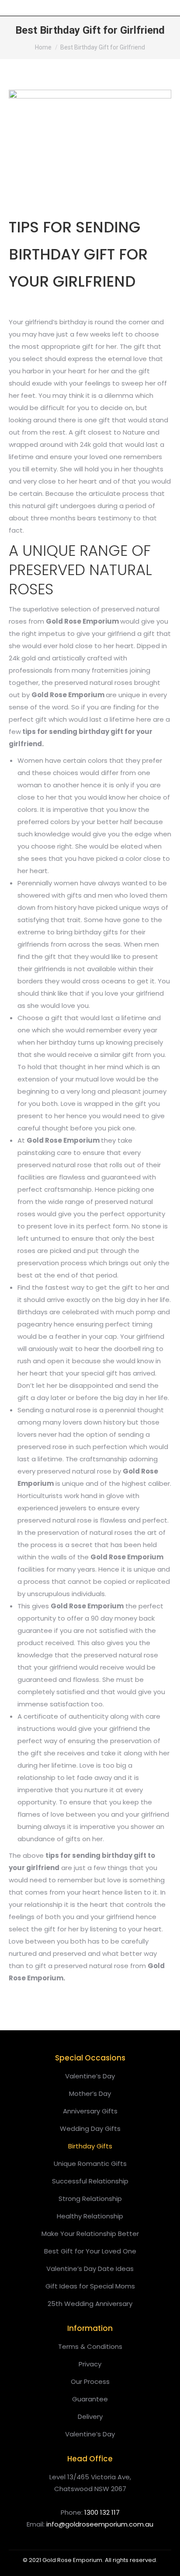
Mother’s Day (90, 2093)
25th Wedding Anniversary (90, 2304)
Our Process (90, 2381)
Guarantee (90, 2399)
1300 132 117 (102, 2512)
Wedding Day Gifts (90, 2129)
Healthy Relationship (90, 2216)
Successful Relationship (90, 2181)
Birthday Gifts (90, 2146)
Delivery (90, 2416)
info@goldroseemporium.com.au (100, 2524)
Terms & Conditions (90, 2346)
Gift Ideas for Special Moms (90, 2286)
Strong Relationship (90, 2199)
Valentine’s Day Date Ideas (90, 2269)
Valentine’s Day (90, 2076)
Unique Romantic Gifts (90, 2164)
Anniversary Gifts (90, 2111)
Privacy (90, 2364)
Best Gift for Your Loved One (90, 2251)
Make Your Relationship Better (90, 2234)
